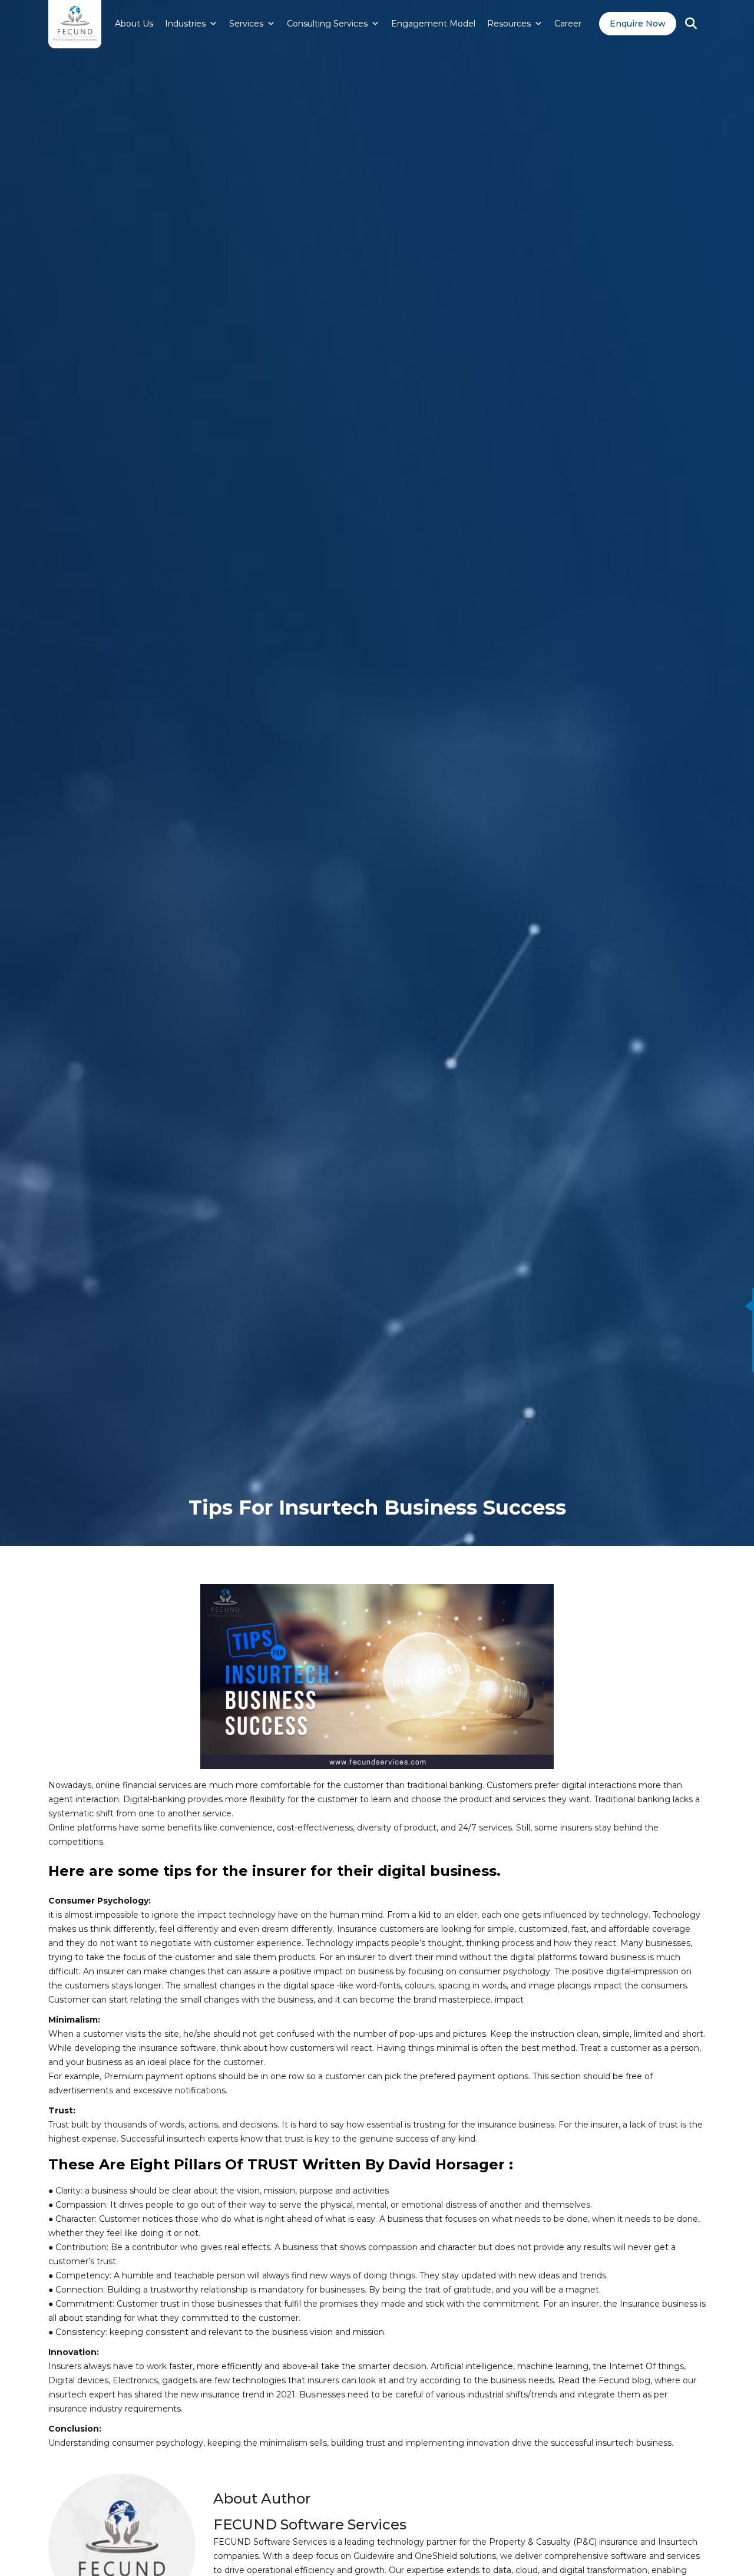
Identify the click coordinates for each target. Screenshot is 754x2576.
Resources (509, 24)
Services (246, 24)
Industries (185, 24)
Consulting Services (327, 24)
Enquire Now (638, 24)
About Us (134, 24)
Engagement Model (433, 24)
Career (568, 24)
